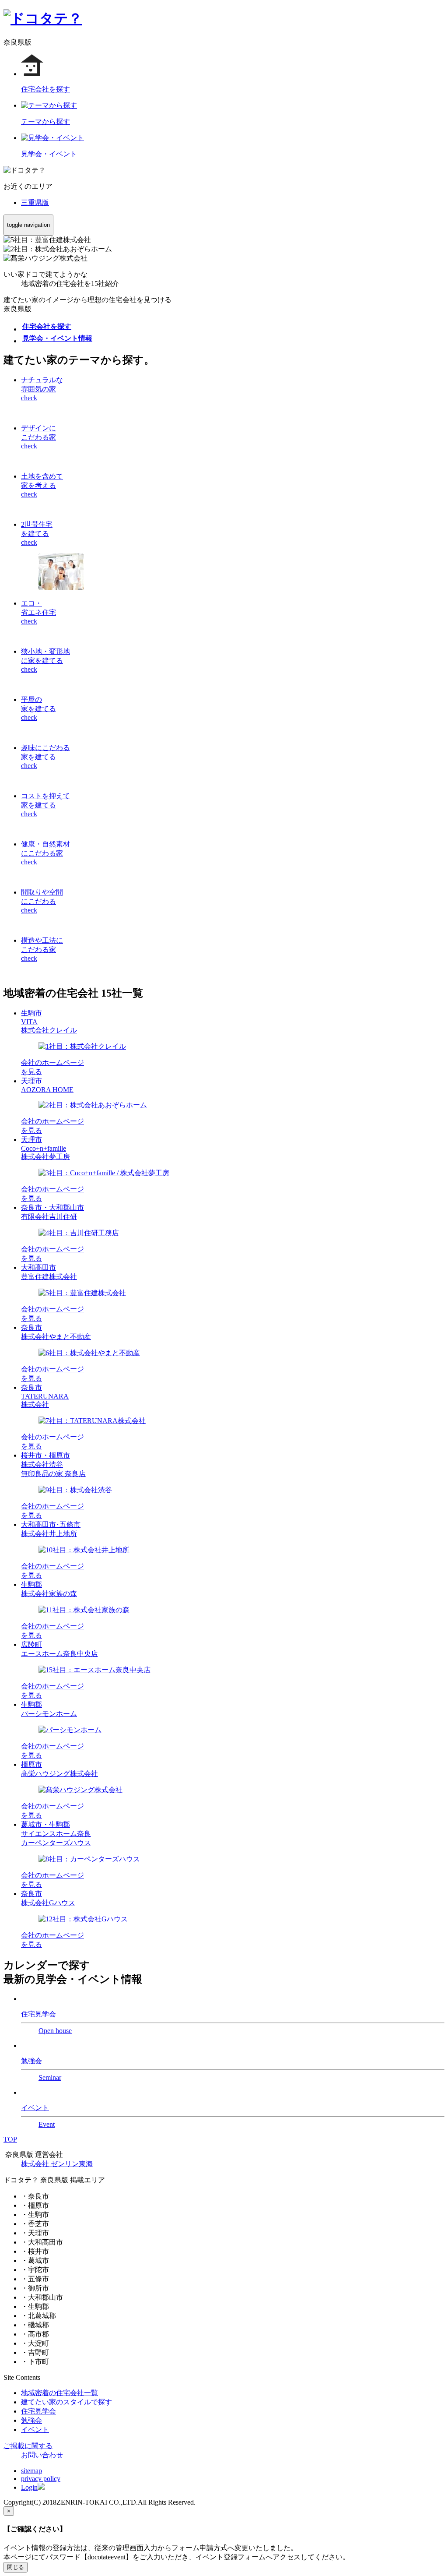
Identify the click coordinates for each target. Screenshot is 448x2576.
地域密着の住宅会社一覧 (59, 2393)
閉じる (16, 2567)
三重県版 (35, 203)
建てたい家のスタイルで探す (66, 2402)
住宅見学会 (38, 2411)
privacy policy (41, 2479)
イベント (35, 2430)
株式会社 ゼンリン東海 (57, 2164)
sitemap (31, 2471)
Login (29, 2487)
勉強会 (31, 2420)
